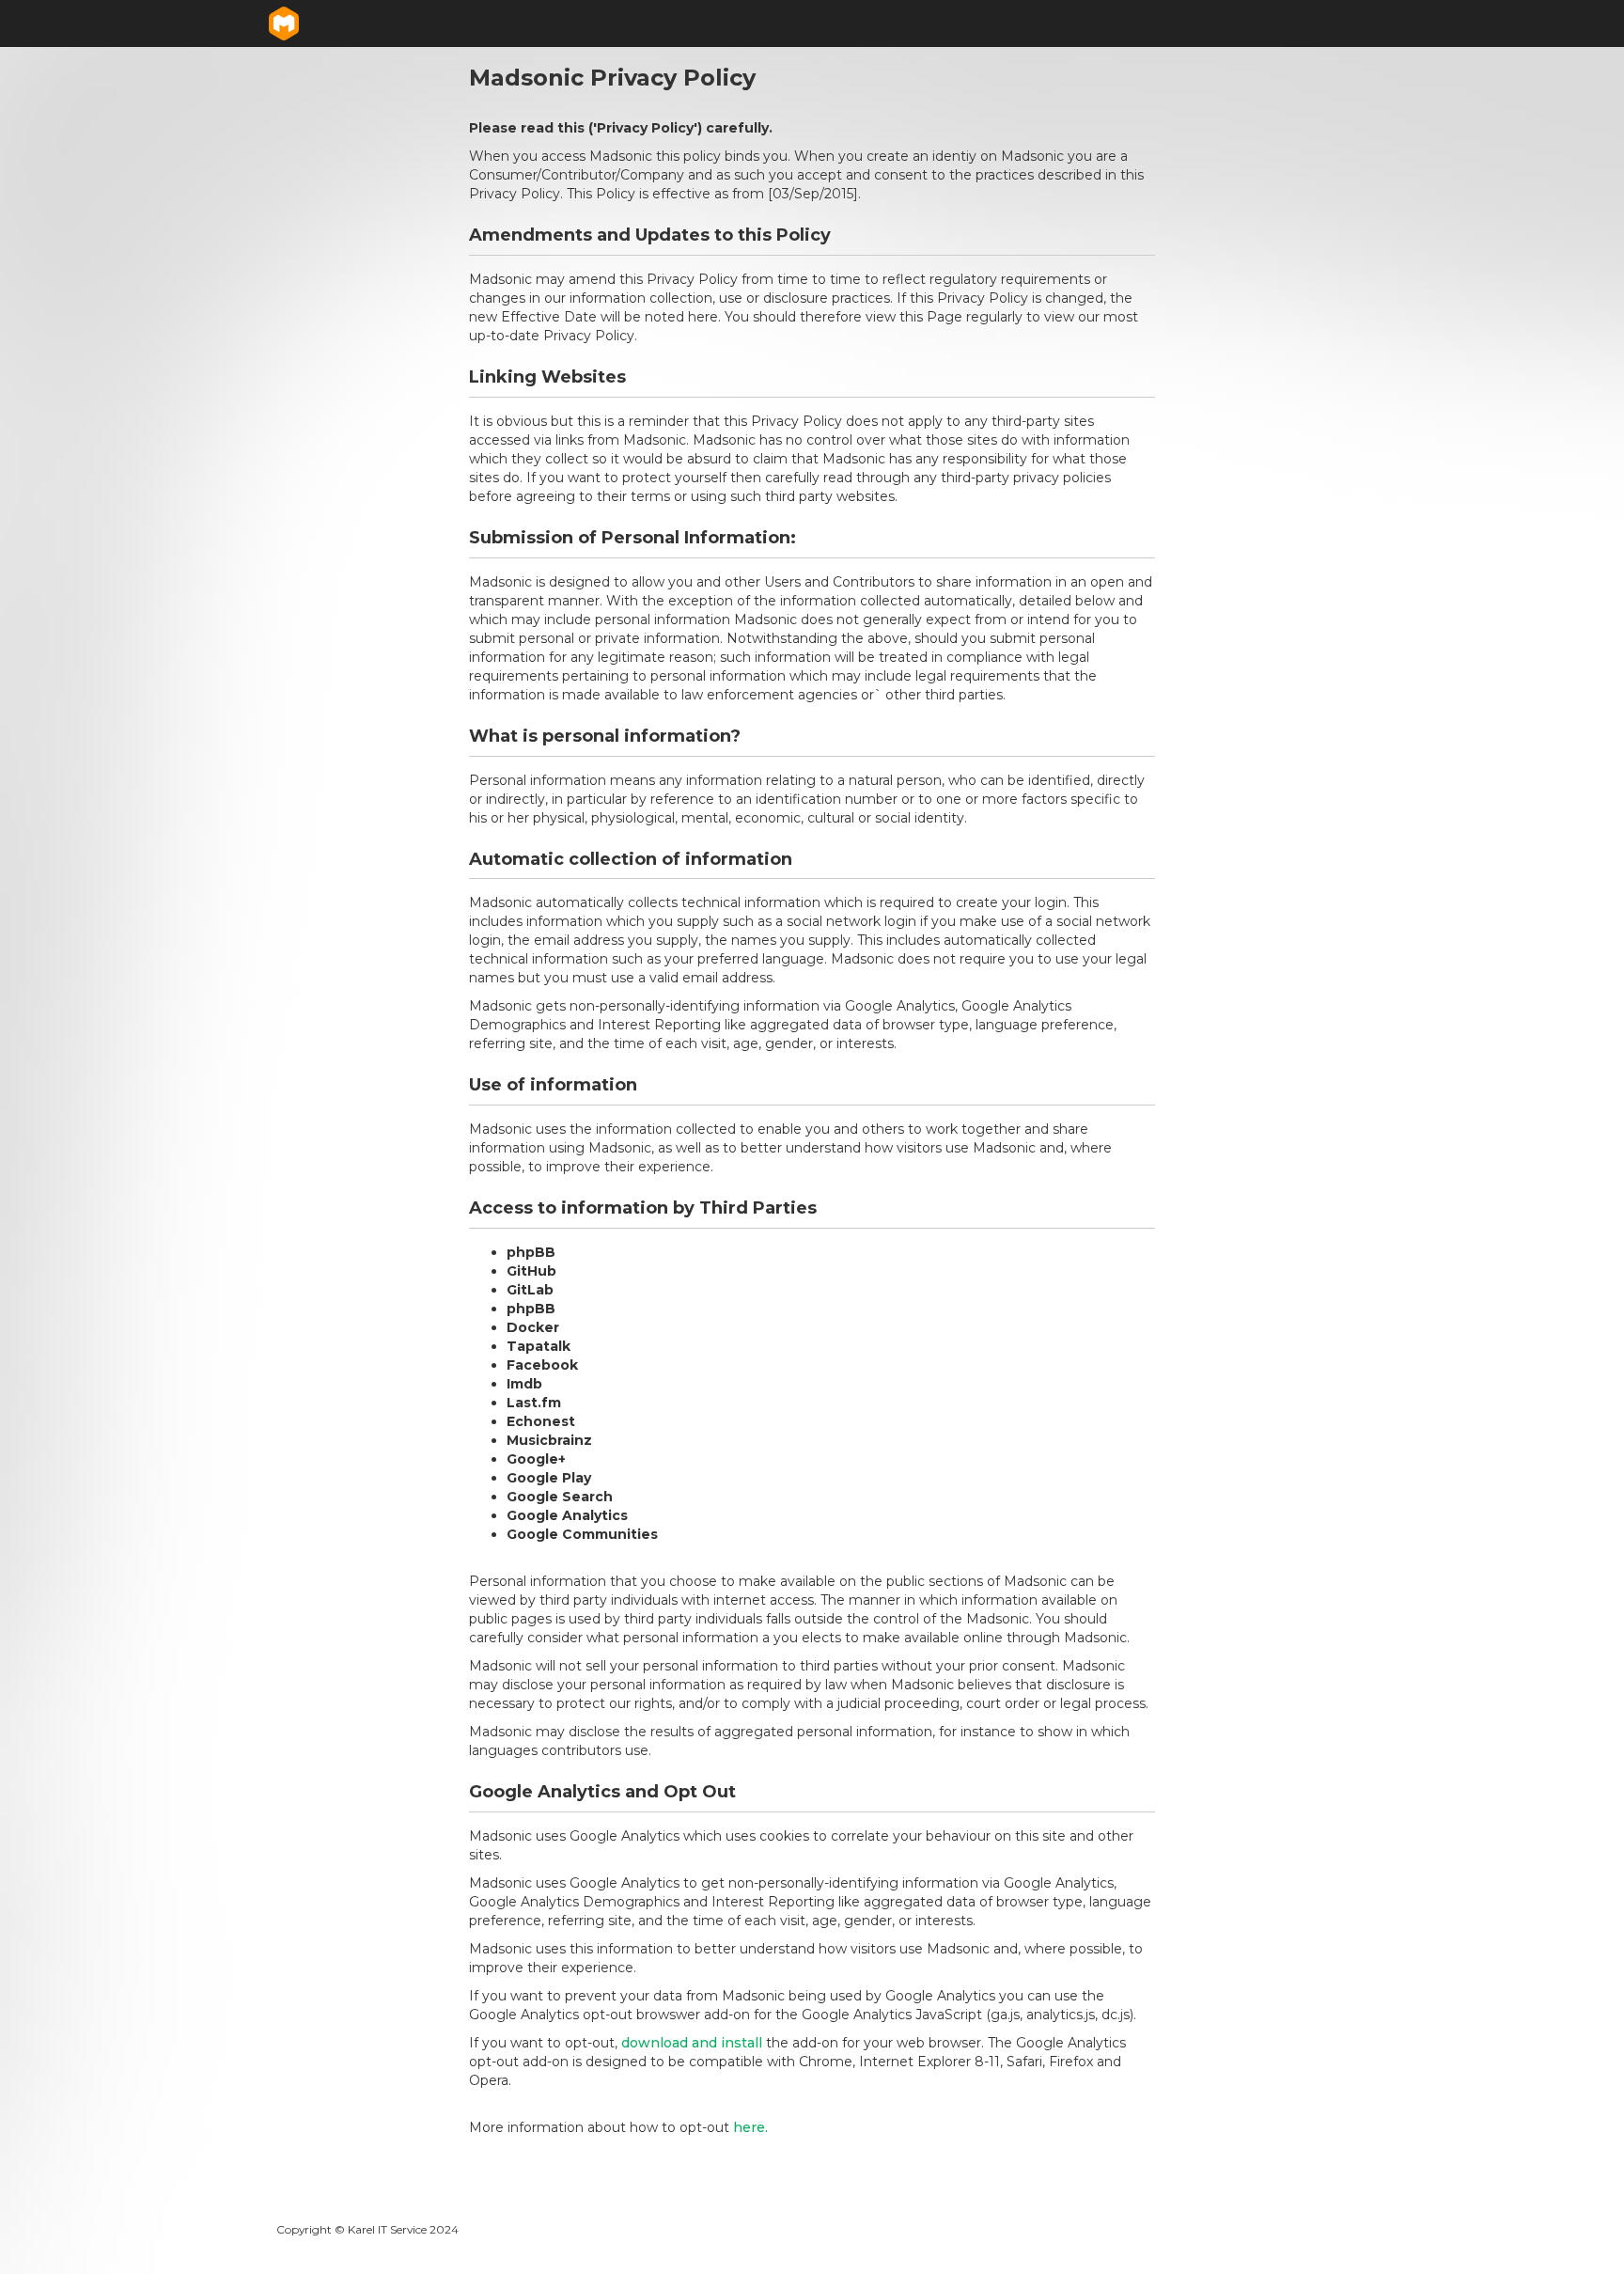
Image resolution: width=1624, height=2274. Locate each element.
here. (750, 2127)
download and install (692, 2043)
